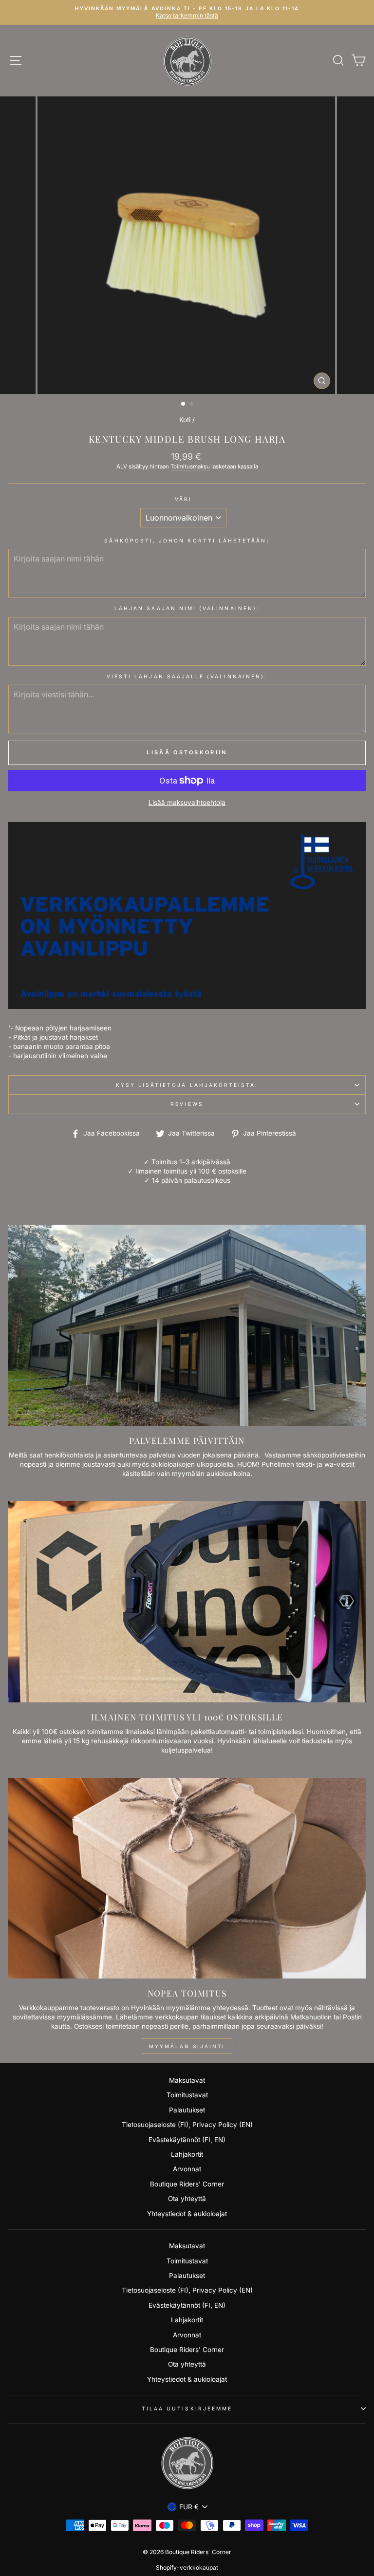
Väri (183, 499)
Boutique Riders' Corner (187, 2184)
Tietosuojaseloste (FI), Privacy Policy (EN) (187, 2125)
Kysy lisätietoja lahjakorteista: (187, 1085)
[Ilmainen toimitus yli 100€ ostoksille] (187, 1602)
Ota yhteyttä (187, 2199)
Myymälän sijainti (187, 2046)
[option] (187, 12)
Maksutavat (187, 2080)
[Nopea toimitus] (187, 1878)
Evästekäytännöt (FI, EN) (187, 2140)
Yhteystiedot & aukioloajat (187, 2214)
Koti (185, 420)
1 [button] (184, 404)
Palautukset (187, 2110)
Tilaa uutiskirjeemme (187, 2408)
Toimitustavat (187, 2095)
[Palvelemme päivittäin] (187, 1325)
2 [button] (192, 405)
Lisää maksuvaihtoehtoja (187, 803)
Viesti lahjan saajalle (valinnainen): (187, 676)
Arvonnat (187, 2169)
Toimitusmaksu (190, 467)
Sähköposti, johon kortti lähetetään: (187, 541)
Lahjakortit (187, 2154)
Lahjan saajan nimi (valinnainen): (187, 608)
